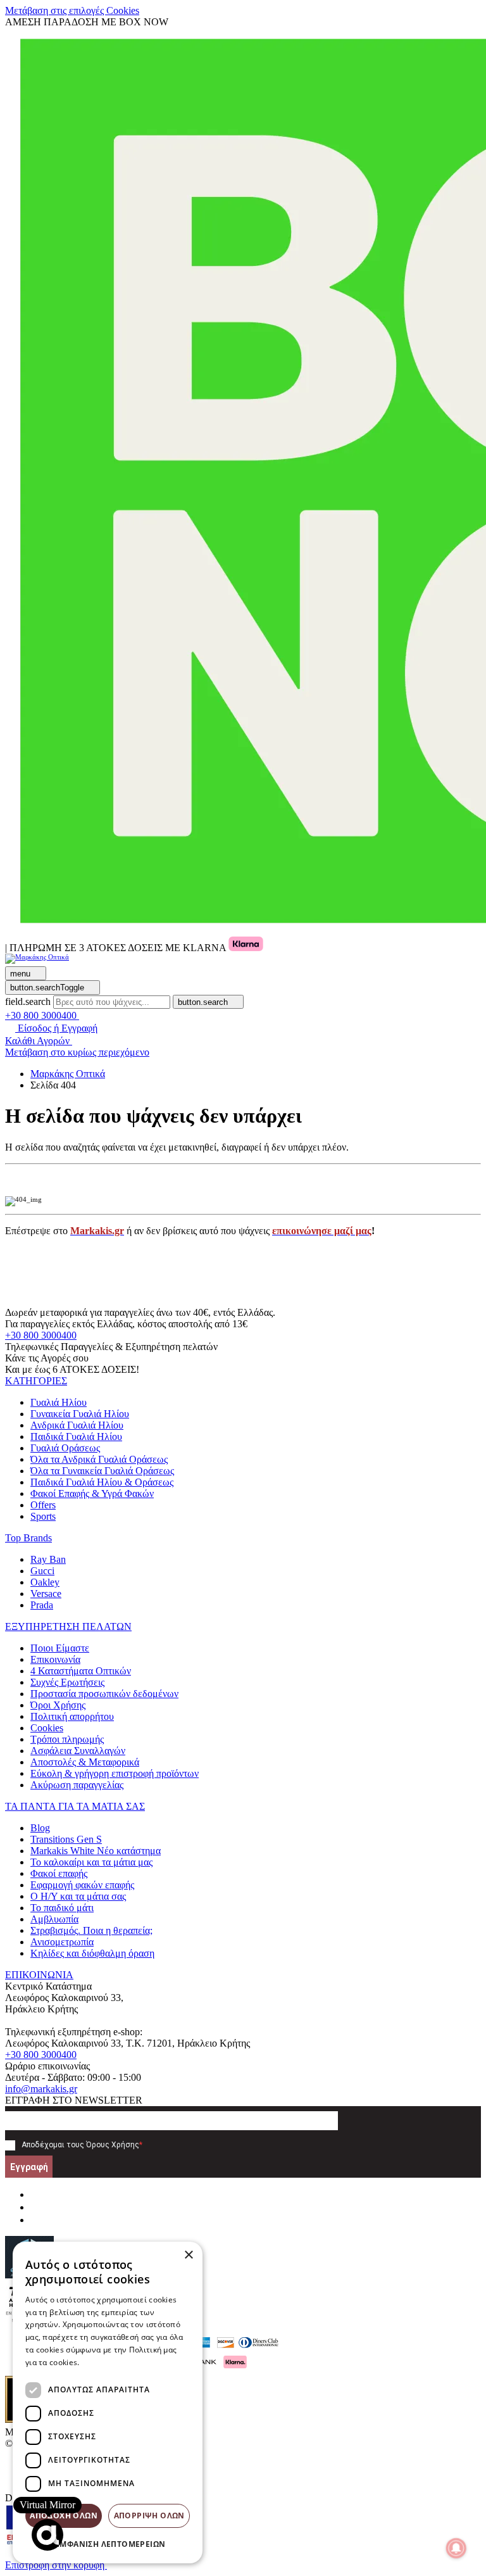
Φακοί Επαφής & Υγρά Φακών (92, 1493)
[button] (36, 1381)
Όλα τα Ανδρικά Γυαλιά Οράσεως (99, 1459)
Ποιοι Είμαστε (60, 1648)
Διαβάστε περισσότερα (124, 2362)
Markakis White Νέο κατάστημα (96, 1851)
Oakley (45, 1582)
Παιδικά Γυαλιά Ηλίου (76, 1436)
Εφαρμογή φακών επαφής (82, 1885)
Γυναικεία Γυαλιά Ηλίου (80, 1414)
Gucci (42, 1571)
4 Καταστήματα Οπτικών (81, 1671)
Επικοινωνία (55, 1659)
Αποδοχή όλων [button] (64, 2516)
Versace (46, 1594)
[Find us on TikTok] (35, 2220)
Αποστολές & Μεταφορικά (85, 1762)
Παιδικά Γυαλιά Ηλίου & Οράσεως (102, 1482)
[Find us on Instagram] (35, 2207)
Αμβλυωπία (54, 1919)
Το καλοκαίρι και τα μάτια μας (91, 1862)
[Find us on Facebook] (35, 2194)
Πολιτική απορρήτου (72, 1716)
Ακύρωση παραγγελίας (77, 1785)
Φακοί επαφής (59, 1873)
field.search (28, 1001)
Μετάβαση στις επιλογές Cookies (72, 10)
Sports (43, 1516)
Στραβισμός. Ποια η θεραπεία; (91, 1930)
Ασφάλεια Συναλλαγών (78, 1751)
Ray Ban (48, 1559)
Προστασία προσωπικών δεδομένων (104, 1694)
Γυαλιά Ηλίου (59, 1402)
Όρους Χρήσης (113, 2145)
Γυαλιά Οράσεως (65, 1448)
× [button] (188, 2255)
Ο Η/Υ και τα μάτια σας (78, 1896)
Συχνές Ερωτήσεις (67, 1682)
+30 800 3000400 (41, 1335)
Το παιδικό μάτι (62, 1908)
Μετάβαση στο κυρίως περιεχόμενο (77, 1052)
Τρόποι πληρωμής (67, 1739)
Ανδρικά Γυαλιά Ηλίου (77, 1425)
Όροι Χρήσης (58, 1705)
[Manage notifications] (456, 2548)
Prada (42, 1605)
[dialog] (108, 2402)
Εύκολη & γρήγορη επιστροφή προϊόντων (115, 1773)
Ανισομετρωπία (62, 1942)
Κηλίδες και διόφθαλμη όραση (92, 1953)
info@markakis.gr (41, 2089)
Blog (40, 1828)
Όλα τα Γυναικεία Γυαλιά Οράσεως (102, 1471)
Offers (43, 1505)
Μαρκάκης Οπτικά (68, 1074)
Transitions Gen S (66, 1839)
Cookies (47, 1728)
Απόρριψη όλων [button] (149, 2516)
